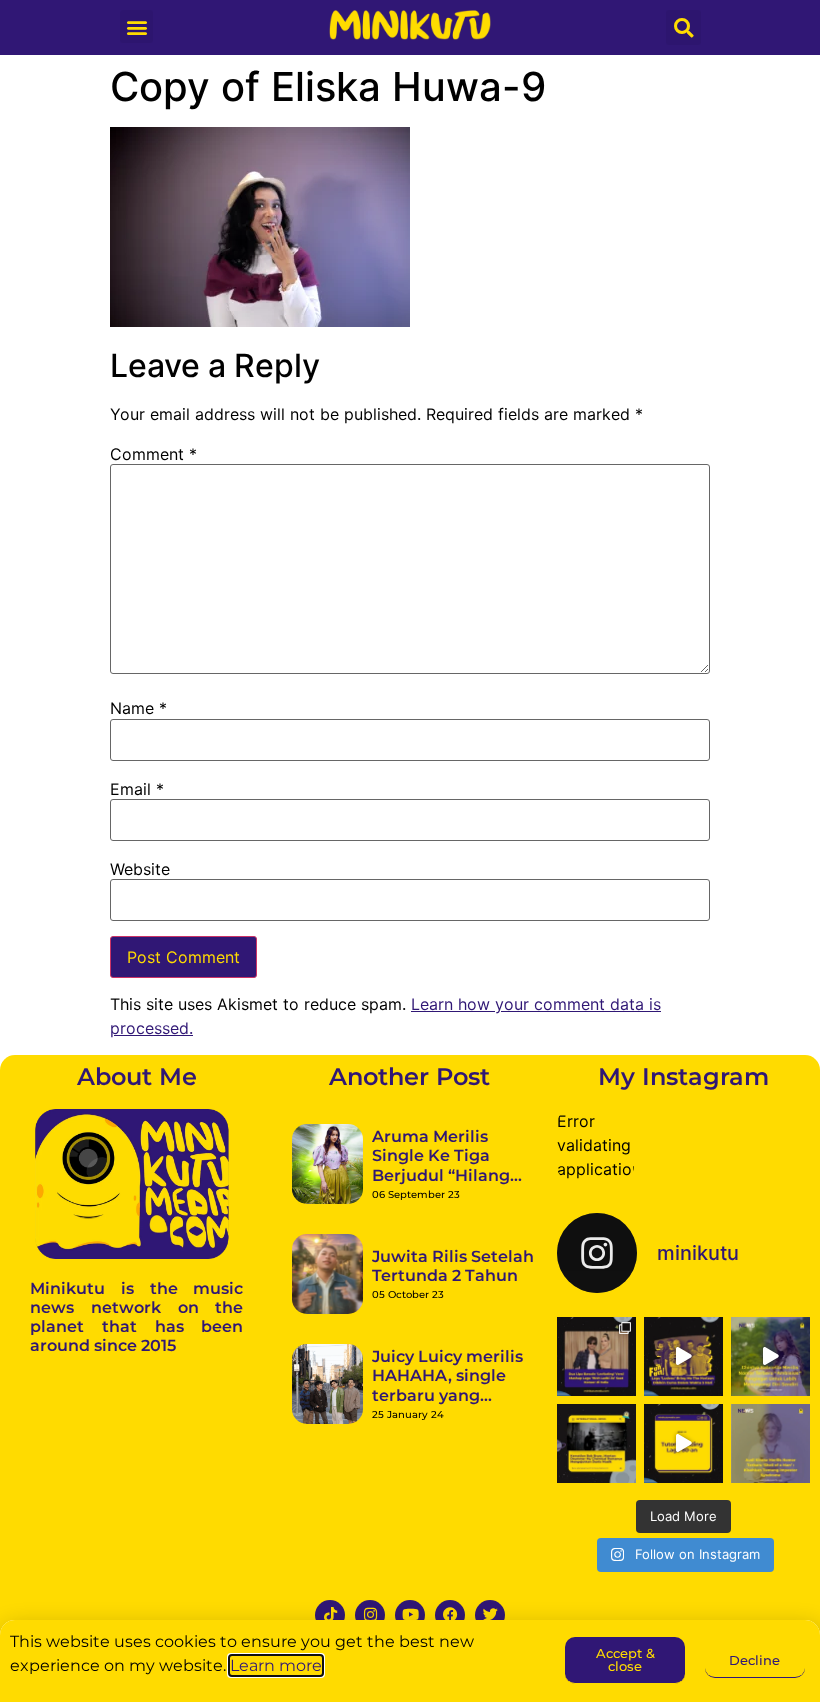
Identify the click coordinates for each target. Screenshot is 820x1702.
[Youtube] (410, 1615)
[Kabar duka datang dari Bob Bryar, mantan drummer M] (596, 1443)
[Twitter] (490, 1615)
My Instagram (683, 1076)
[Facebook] (450, 1615)
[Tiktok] (330, 1615)
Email (137, 789)
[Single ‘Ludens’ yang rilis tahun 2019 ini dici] (683, 1356)
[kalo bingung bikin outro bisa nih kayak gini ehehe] (683, 1443)
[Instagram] (370, 1615)
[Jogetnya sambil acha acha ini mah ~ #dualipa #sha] (596, 1356)
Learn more (276, 1665)
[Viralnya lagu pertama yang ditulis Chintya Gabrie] (770, 1356)
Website (140, 869)
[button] (136, 26)
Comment (153, 454)
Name (138, 708)
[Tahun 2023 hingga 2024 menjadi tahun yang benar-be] (770, 1443)
